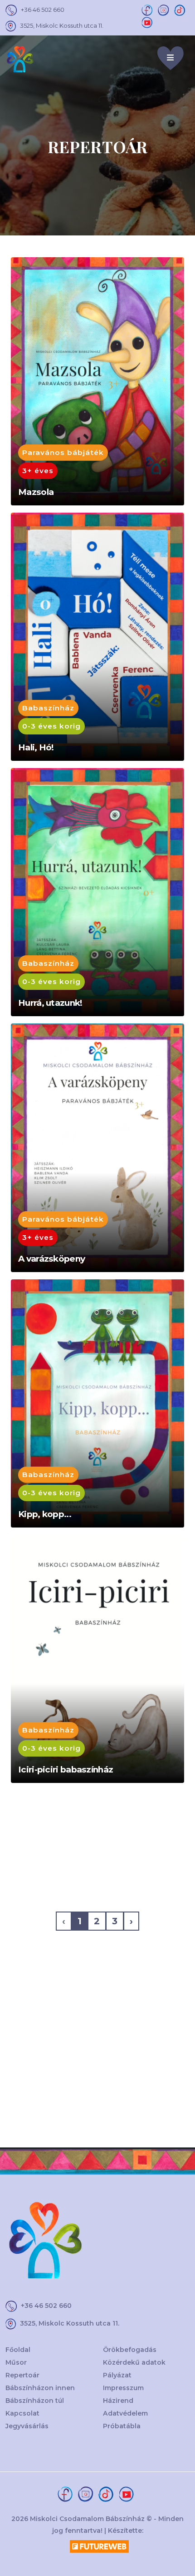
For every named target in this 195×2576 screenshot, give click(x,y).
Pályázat (117, 2375)
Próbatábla (122, 2426)
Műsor (16, 2362)
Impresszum (123, 2388)
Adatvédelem (125, 2413)
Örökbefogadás (130, 2350)
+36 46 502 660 (43, 10)
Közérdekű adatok (134, 2362)
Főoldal (18, 2350)
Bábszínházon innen (40, 2388)
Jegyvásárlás (27, 2426)
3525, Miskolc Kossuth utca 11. (62, 25)
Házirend (118, 2401)
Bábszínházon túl (35, 2401)
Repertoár (22, 2375)
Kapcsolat (22, 2413)
